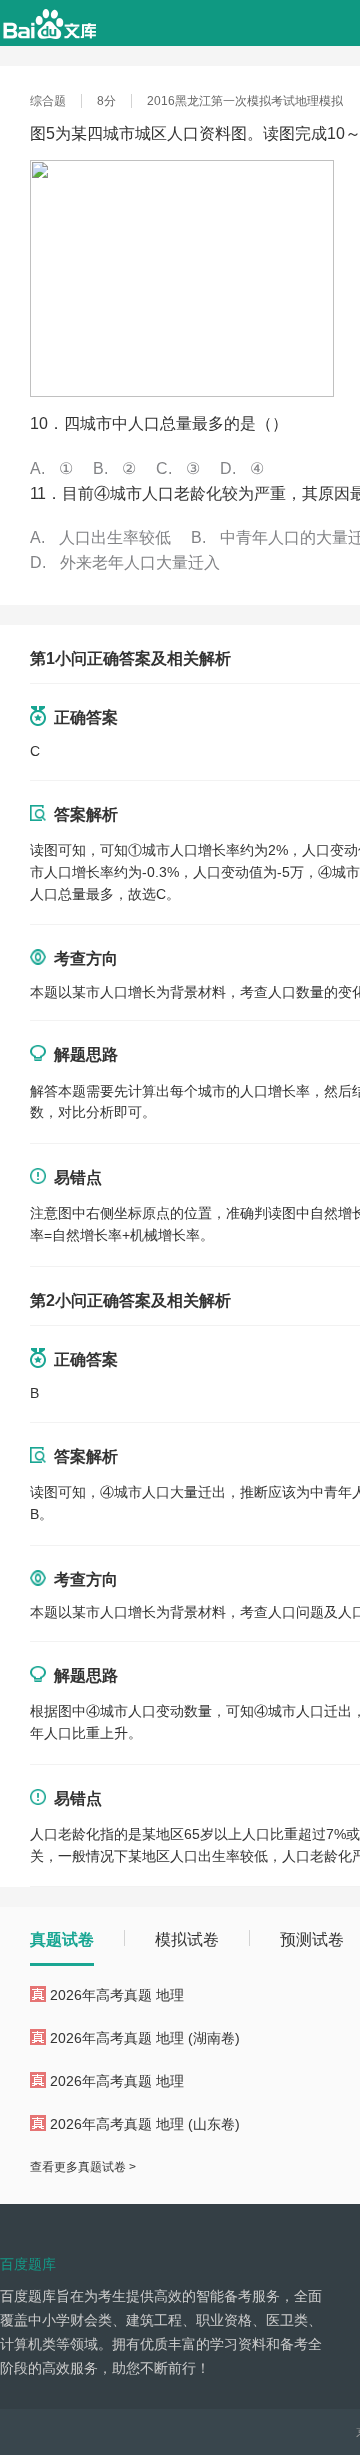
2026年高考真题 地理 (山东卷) (145, 2124)
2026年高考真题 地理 (117, 1995)
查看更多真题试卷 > (83, 2167)
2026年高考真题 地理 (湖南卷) (145, 2038)
